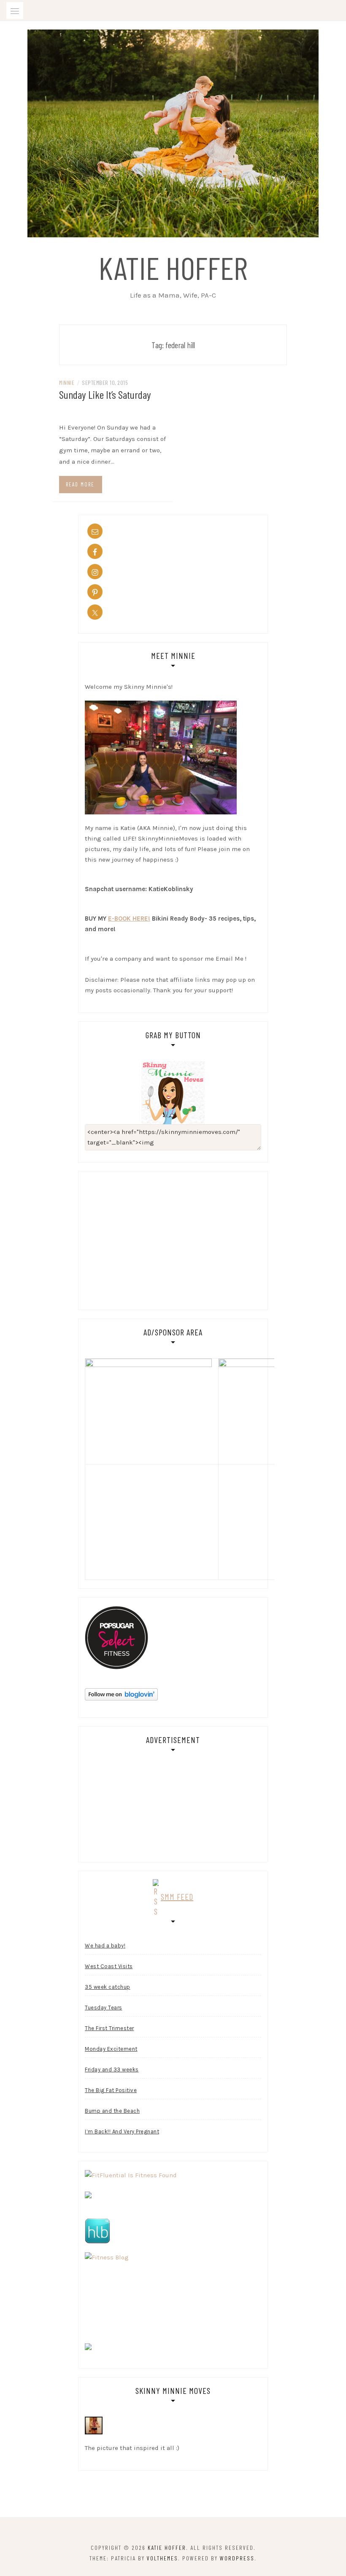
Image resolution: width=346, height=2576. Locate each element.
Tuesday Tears (104, 2008)
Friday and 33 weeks (112, 2070)
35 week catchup (108, 1987)
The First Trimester (109, 2028)
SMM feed (177, 1896)
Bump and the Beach (112, 2111)
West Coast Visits (109, 1966)
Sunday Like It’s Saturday (105, 394)
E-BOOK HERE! (129, 919)
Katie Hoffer (173, 267)
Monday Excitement (111, 2049)
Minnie (67, 383)
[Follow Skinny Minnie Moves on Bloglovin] (121, 1694)
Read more (80, 484)
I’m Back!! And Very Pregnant (122, 2131)
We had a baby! (105, 1946)
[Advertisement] (156, 1239)
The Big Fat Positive (111, 2090)
